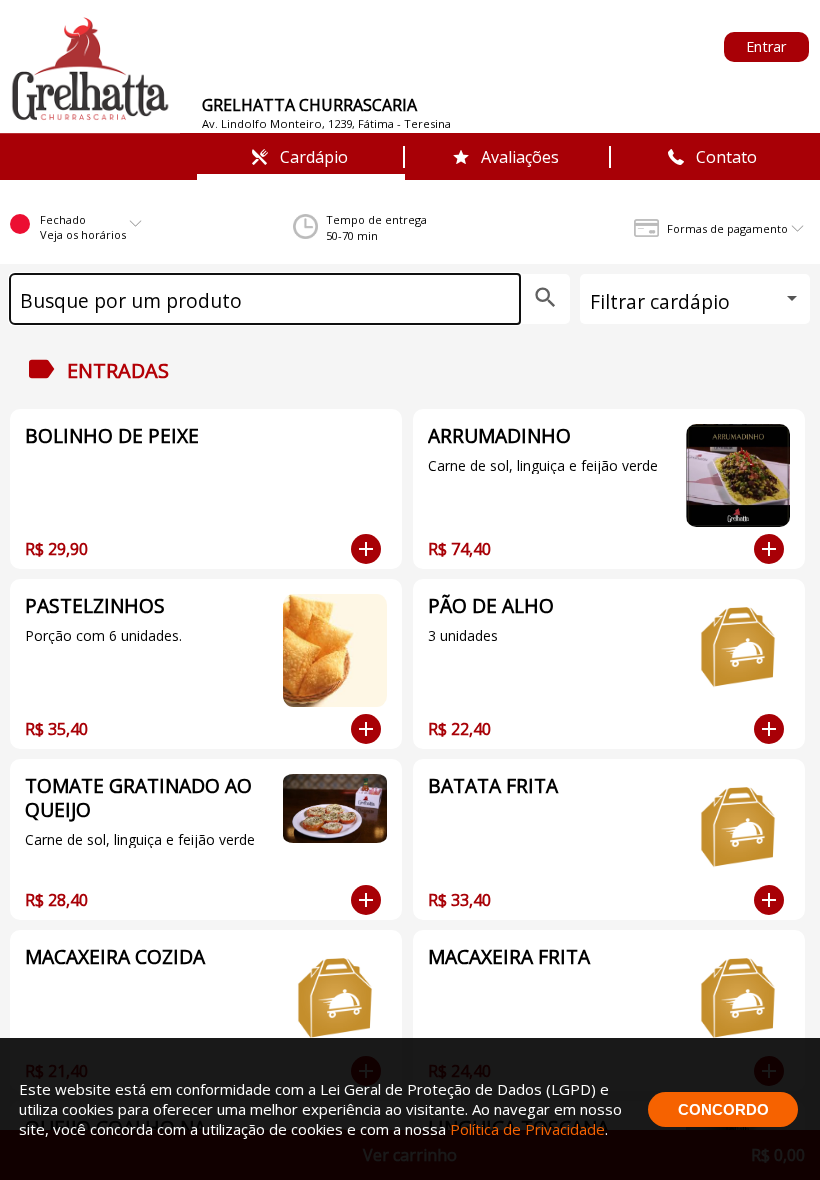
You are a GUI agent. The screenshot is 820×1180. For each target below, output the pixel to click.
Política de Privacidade (527, 1129)
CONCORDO (723, 1109)
